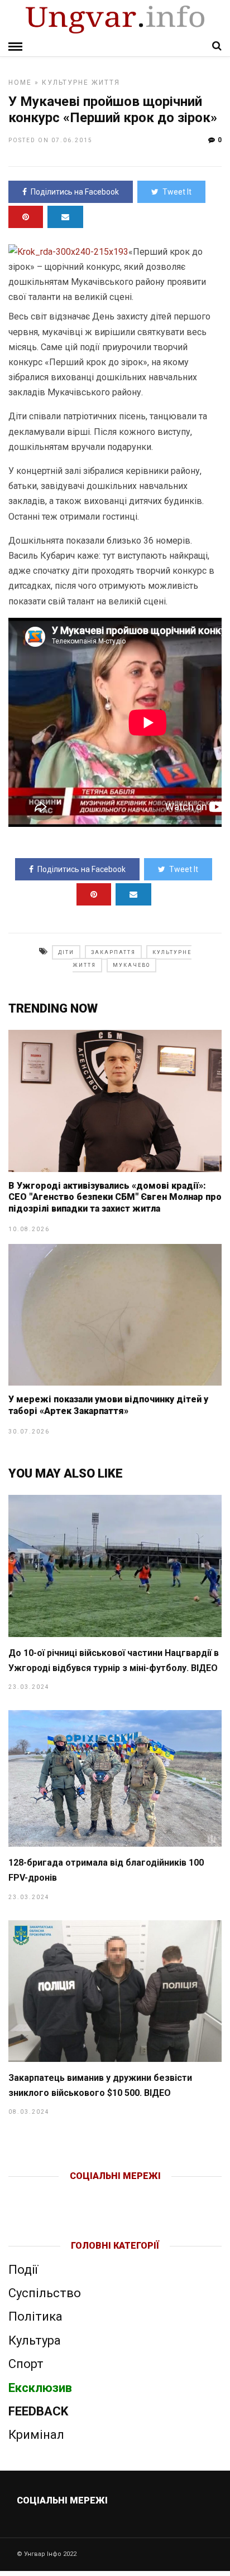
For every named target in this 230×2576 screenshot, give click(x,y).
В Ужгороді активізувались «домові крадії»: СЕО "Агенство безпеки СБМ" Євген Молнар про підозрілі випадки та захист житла (115, 1197)
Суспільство (45, 2293)
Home (20, 83)
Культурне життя (81, 83)
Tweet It (177, 192)
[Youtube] (116, 2194)
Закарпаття (113, 952)
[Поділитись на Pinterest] (26, 217)
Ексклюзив (40, 2388)
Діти (66, 952)
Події (23, 2270)
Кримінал (36, 2435)
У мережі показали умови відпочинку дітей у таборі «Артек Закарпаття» (108, 1405)
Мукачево (131, 965)
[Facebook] (92, 2194)
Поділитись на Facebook (75, 192)
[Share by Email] (65, 217)
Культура (35, 2340)
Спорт (26, 2364)
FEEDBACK (38, 2411)
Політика (35, 2316)
